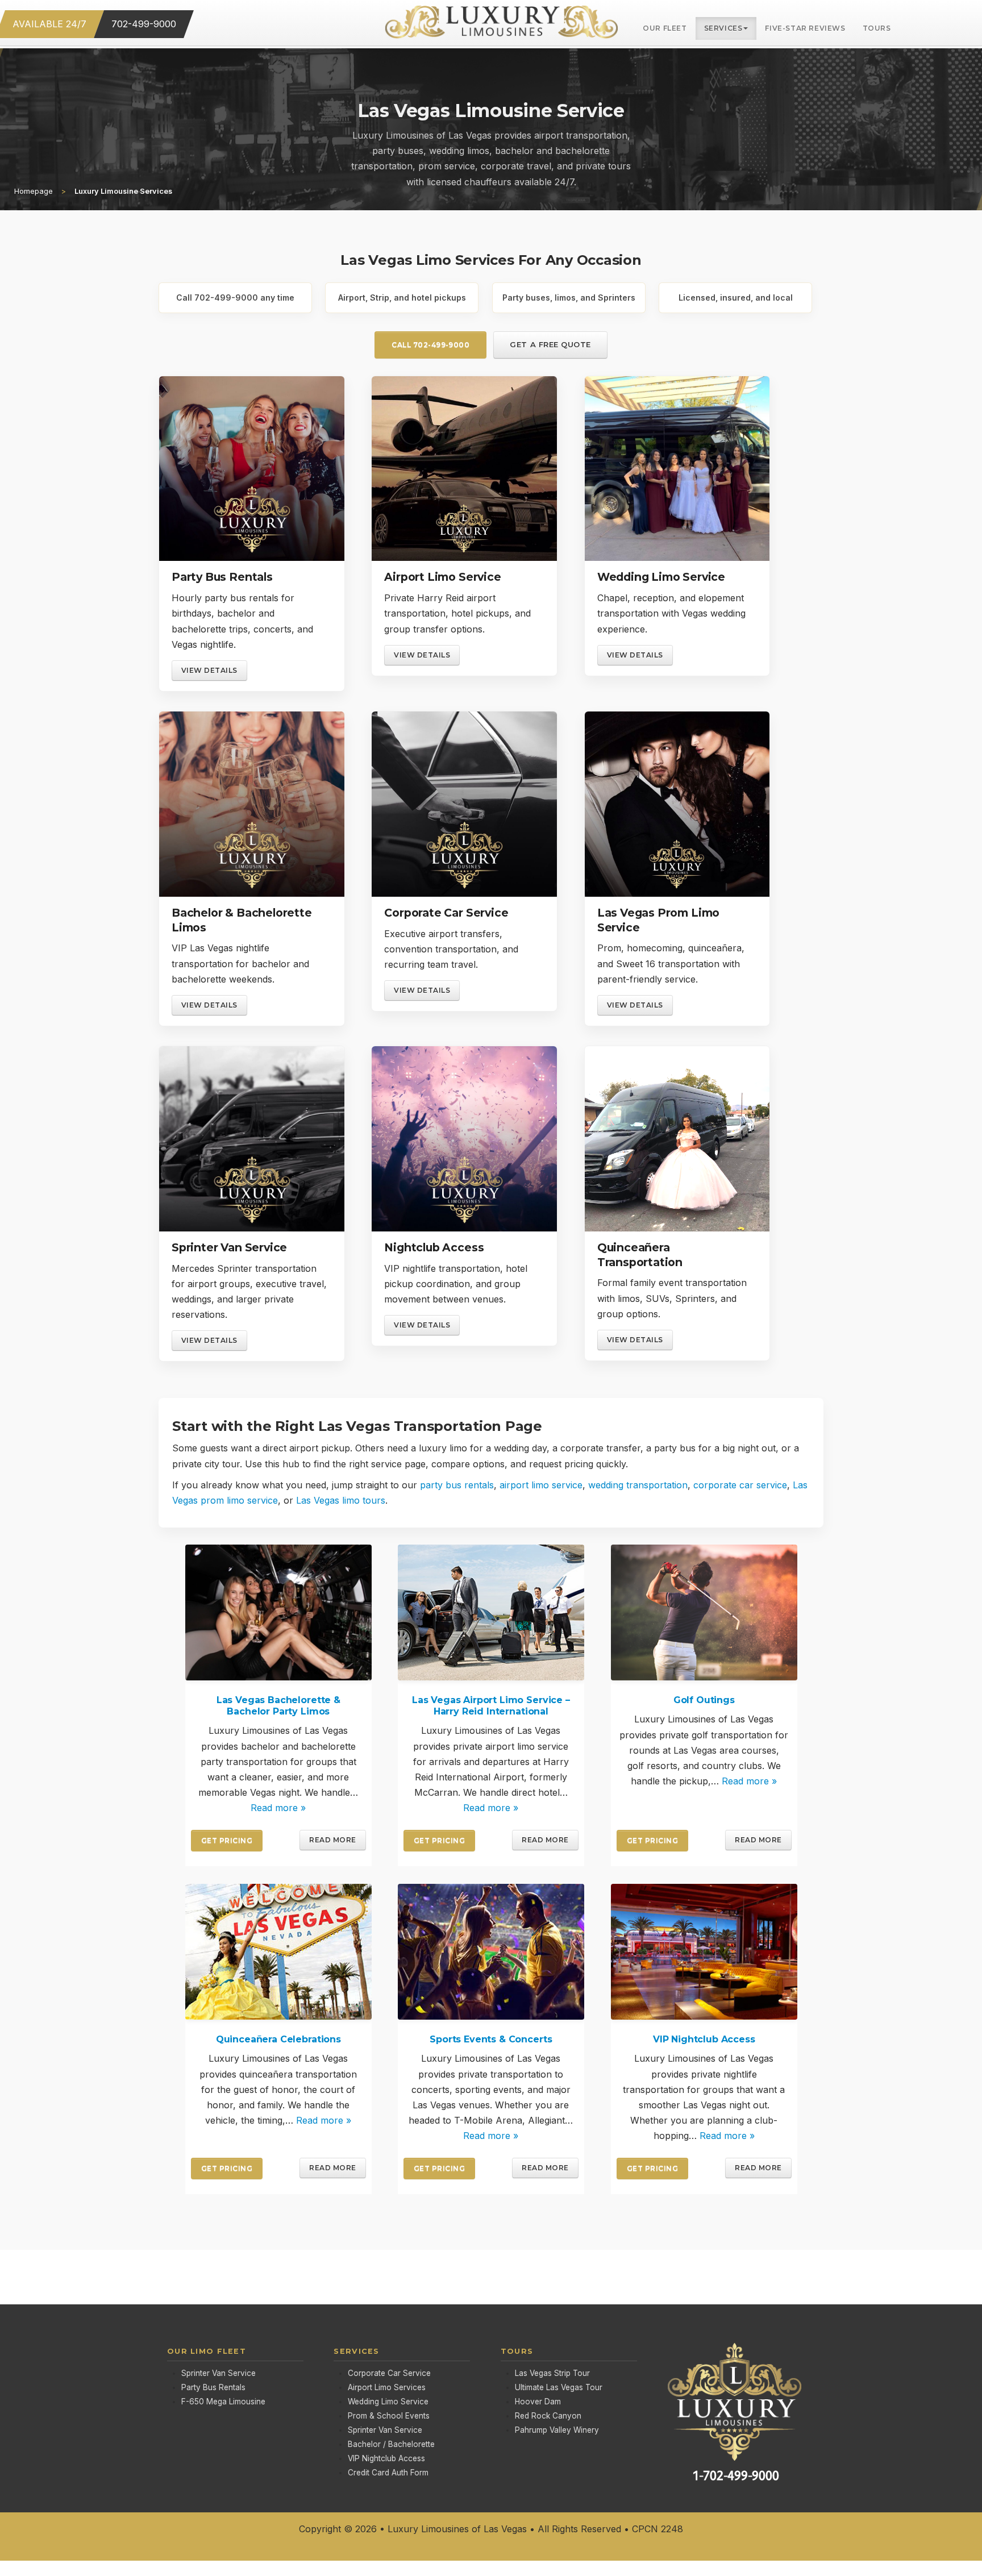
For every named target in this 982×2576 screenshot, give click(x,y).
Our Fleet (665, 28)
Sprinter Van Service (229, 1247)
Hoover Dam (538, 2402)
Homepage (34, 191)
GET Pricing (227, 1841)
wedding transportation (638, 1485)
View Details (209, 670)
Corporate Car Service (446, 913)
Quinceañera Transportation (640, 1255)
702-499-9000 (144, 24)
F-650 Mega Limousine (223, 2402)
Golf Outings (704, 1701)
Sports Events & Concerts (491, 2039)
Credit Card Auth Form (388, 2473)
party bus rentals (457, 1485)
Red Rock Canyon (548, 2416)
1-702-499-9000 (736, 2476)
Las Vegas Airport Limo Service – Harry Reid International (491, 1706)
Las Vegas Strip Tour (552, 2373)
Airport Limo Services (387, 2387)
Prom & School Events (389, 2416)
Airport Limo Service (442, 577)
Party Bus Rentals (222, 577)
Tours (877, 28)
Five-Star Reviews (805, 28)
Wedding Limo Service (661, 577)
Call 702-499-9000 (430, 345)
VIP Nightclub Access (704, 2039)
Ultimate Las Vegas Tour (559, 2387)
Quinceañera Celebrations (278, 2039)
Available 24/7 (49, 24)
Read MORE (332, 1840)
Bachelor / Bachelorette (391, 2445)
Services (723, 28)
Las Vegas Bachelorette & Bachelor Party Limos (278, 1706)
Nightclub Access (434, 1247)
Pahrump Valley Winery (557, 2430)
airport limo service (541, 1485)
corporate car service (740, 1485)
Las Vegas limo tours (341, 1500)
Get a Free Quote (550, 344)
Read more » (278, 1808)
